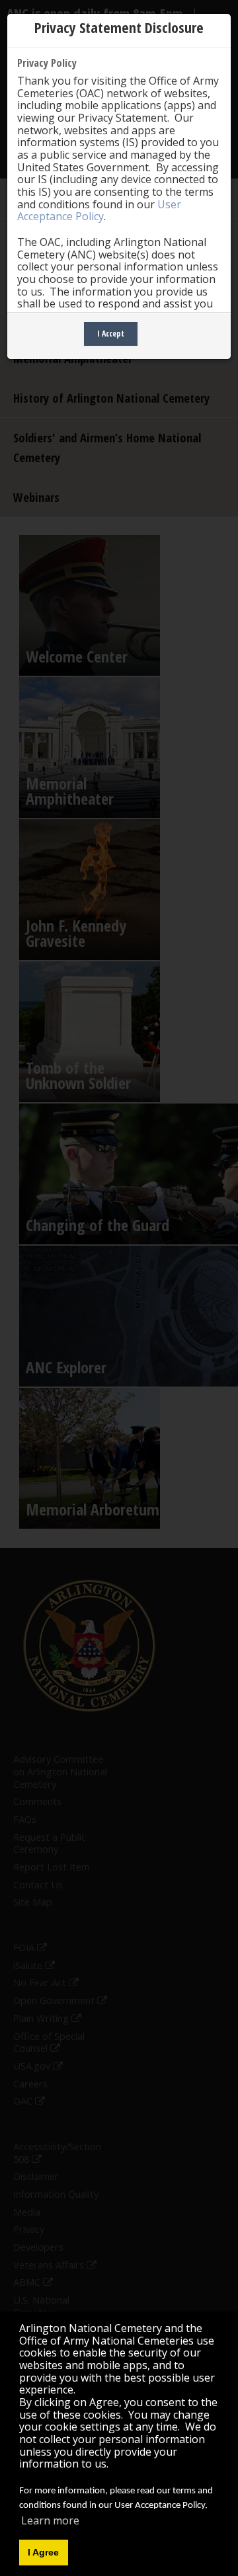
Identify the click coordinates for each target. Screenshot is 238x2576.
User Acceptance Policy (99, 211)
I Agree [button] (43, 2552)
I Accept (111, 334)
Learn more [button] (50, 2520)
